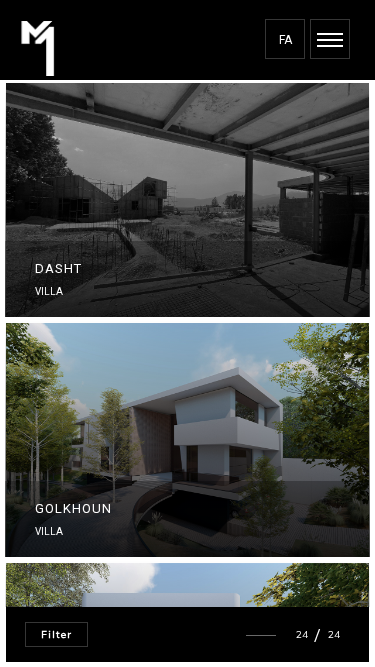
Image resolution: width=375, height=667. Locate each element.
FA (285, 40)
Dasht (58, 268)
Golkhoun (73, 508)
